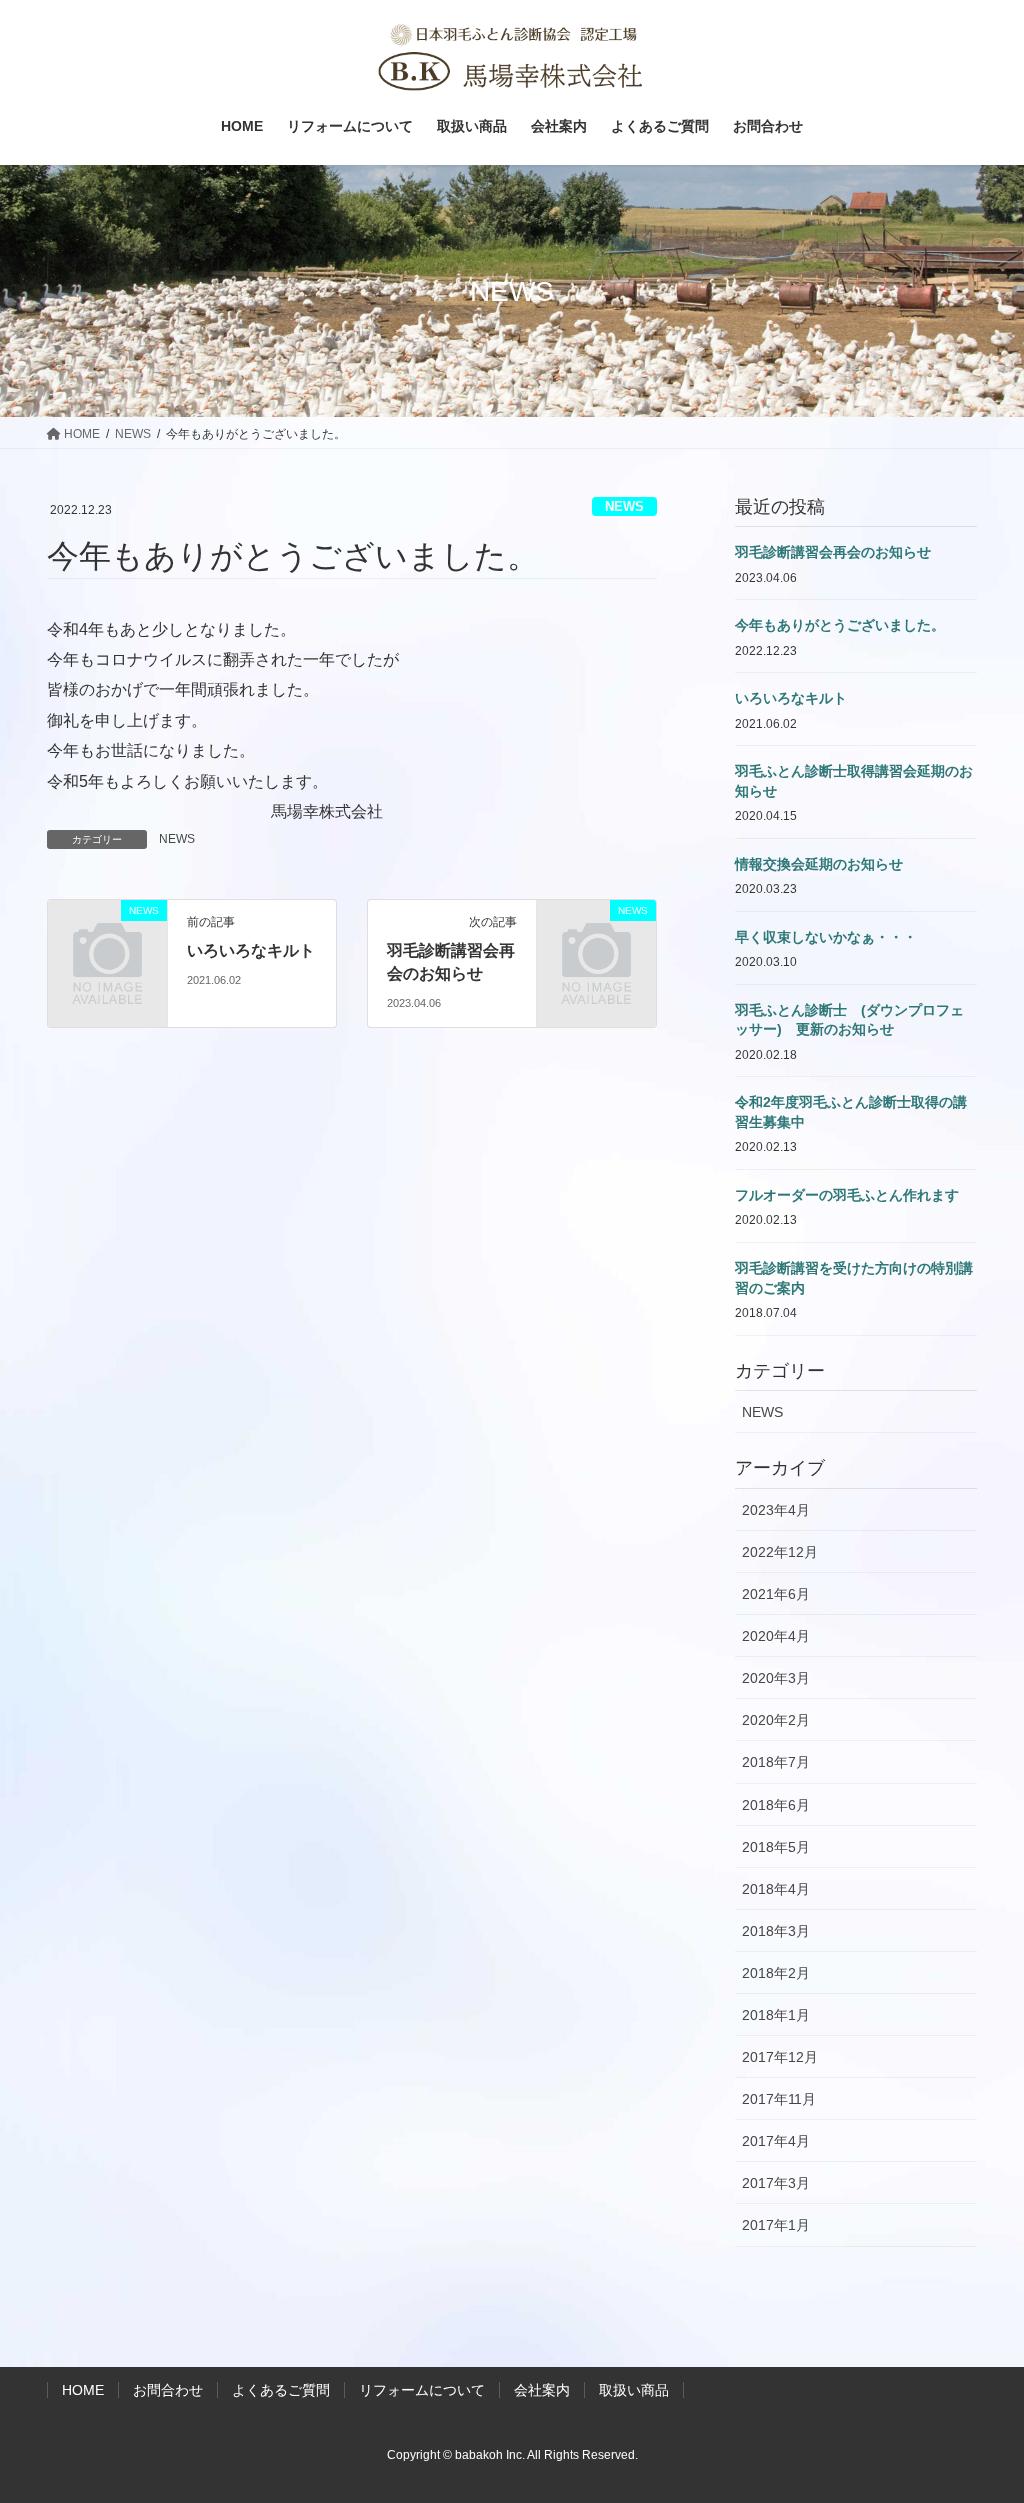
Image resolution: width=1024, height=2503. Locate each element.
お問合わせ (168, 2390)
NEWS (624, 506)
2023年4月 (776, 1510)
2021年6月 (776, 1594)
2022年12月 (780, 1552)
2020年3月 (776, 1678)
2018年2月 (776, 1973)
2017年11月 (779, 2099)
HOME (83, 2390)
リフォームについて (422, 2390)
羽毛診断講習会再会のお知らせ (833, 552)
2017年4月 (776, 2141)
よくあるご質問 (281, 2390)
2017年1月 (776, 2225)
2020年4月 (776, 1636)
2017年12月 (780, 2057)
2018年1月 (776, 2015)
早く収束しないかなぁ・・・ (826, 937)
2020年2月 (776, 1720)
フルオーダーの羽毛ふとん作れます (847, 1195)
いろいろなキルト (251, 950)
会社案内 (542, 2390)
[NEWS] (107, 968)
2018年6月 (776, 1805)
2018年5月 (776, 1847)
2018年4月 (776, 1889)
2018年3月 (776, 1931)
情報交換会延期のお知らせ (819, 864)
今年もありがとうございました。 (840, 625)
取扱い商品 (634, 2390)
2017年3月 (776, 2183)
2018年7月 (776, 1762)
